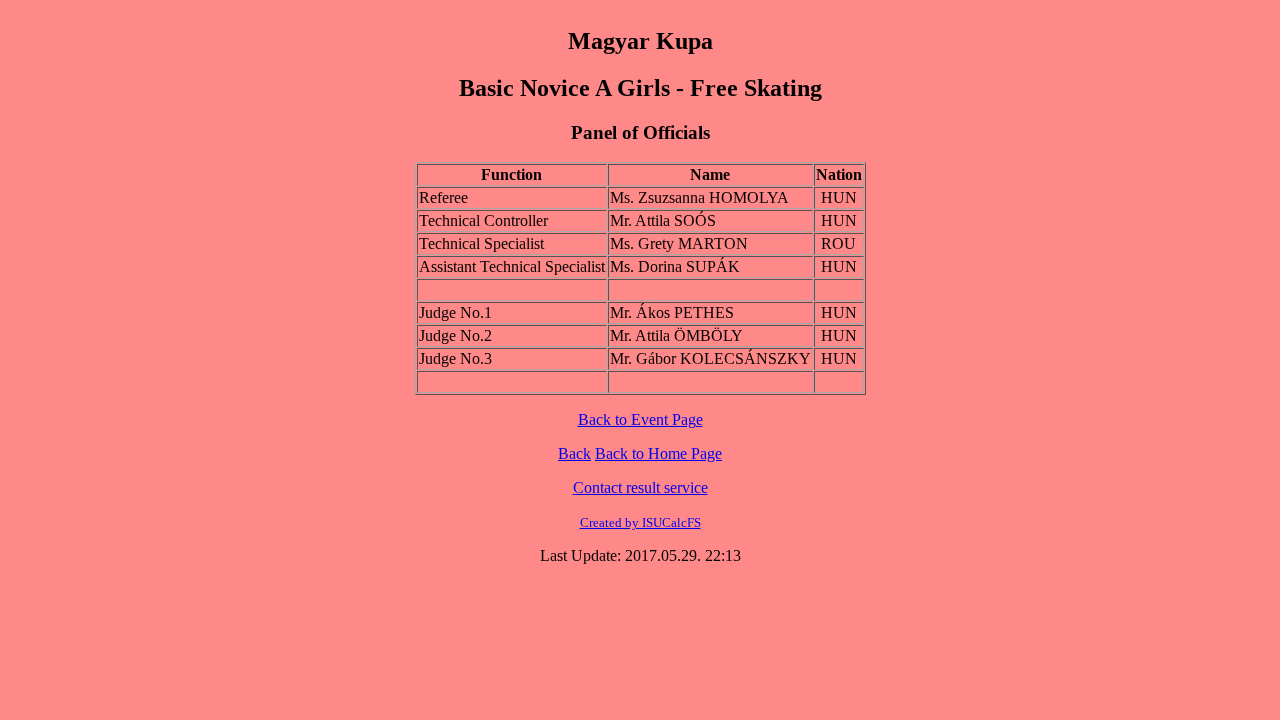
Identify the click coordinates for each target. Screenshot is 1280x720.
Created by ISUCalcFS (640, 522)
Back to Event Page (640, 419)
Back (574, 453)
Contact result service (640, 487)
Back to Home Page (658, 453)
